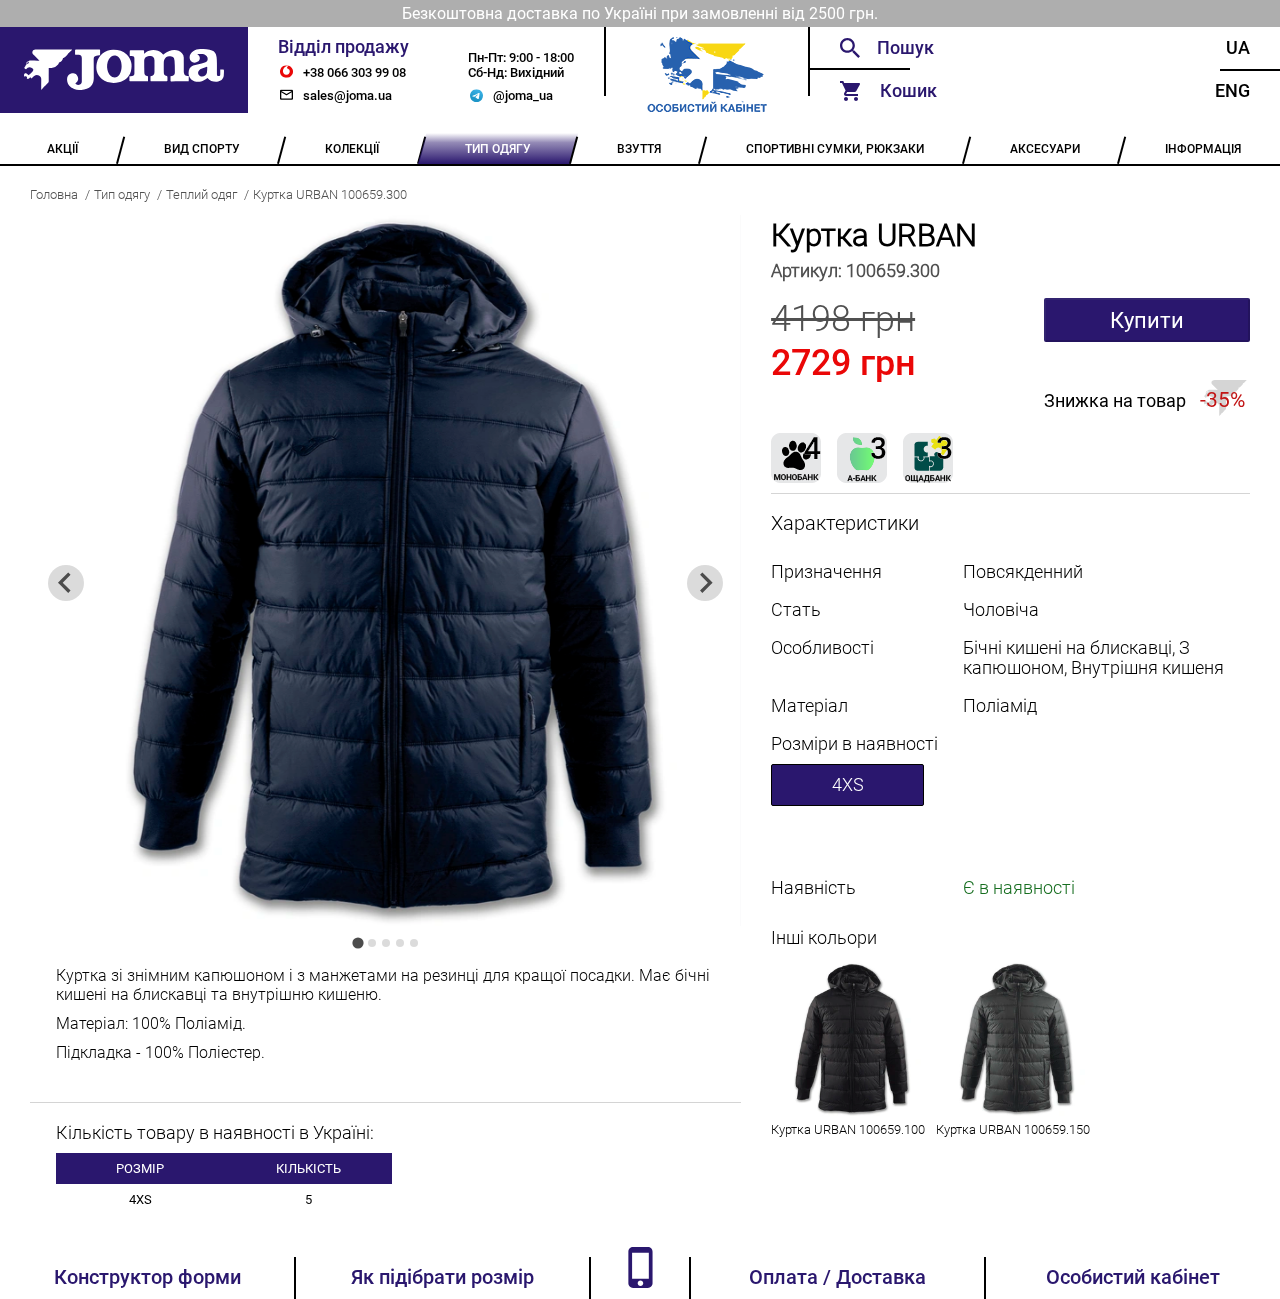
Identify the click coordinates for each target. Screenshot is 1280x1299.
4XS (848, 785)
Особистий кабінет (1133, 1277)
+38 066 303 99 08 (354, 72)
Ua (1238, 48)
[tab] (357, 942)
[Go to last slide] (66, 583)
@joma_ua (523, 95)
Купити (1147, 320)
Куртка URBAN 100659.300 (330, 194)
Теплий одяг (201, 194)
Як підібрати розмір (442, 1277)
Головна (54, 194)
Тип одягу (122, 194)
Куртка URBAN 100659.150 (1013, 1129)
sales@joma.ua (347, 95)
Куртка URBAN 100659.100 (848, 1129)
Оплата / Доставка (837, 1277)
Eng (1232, 91)
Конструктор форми (147, 1277)
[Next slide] (705, 583)
